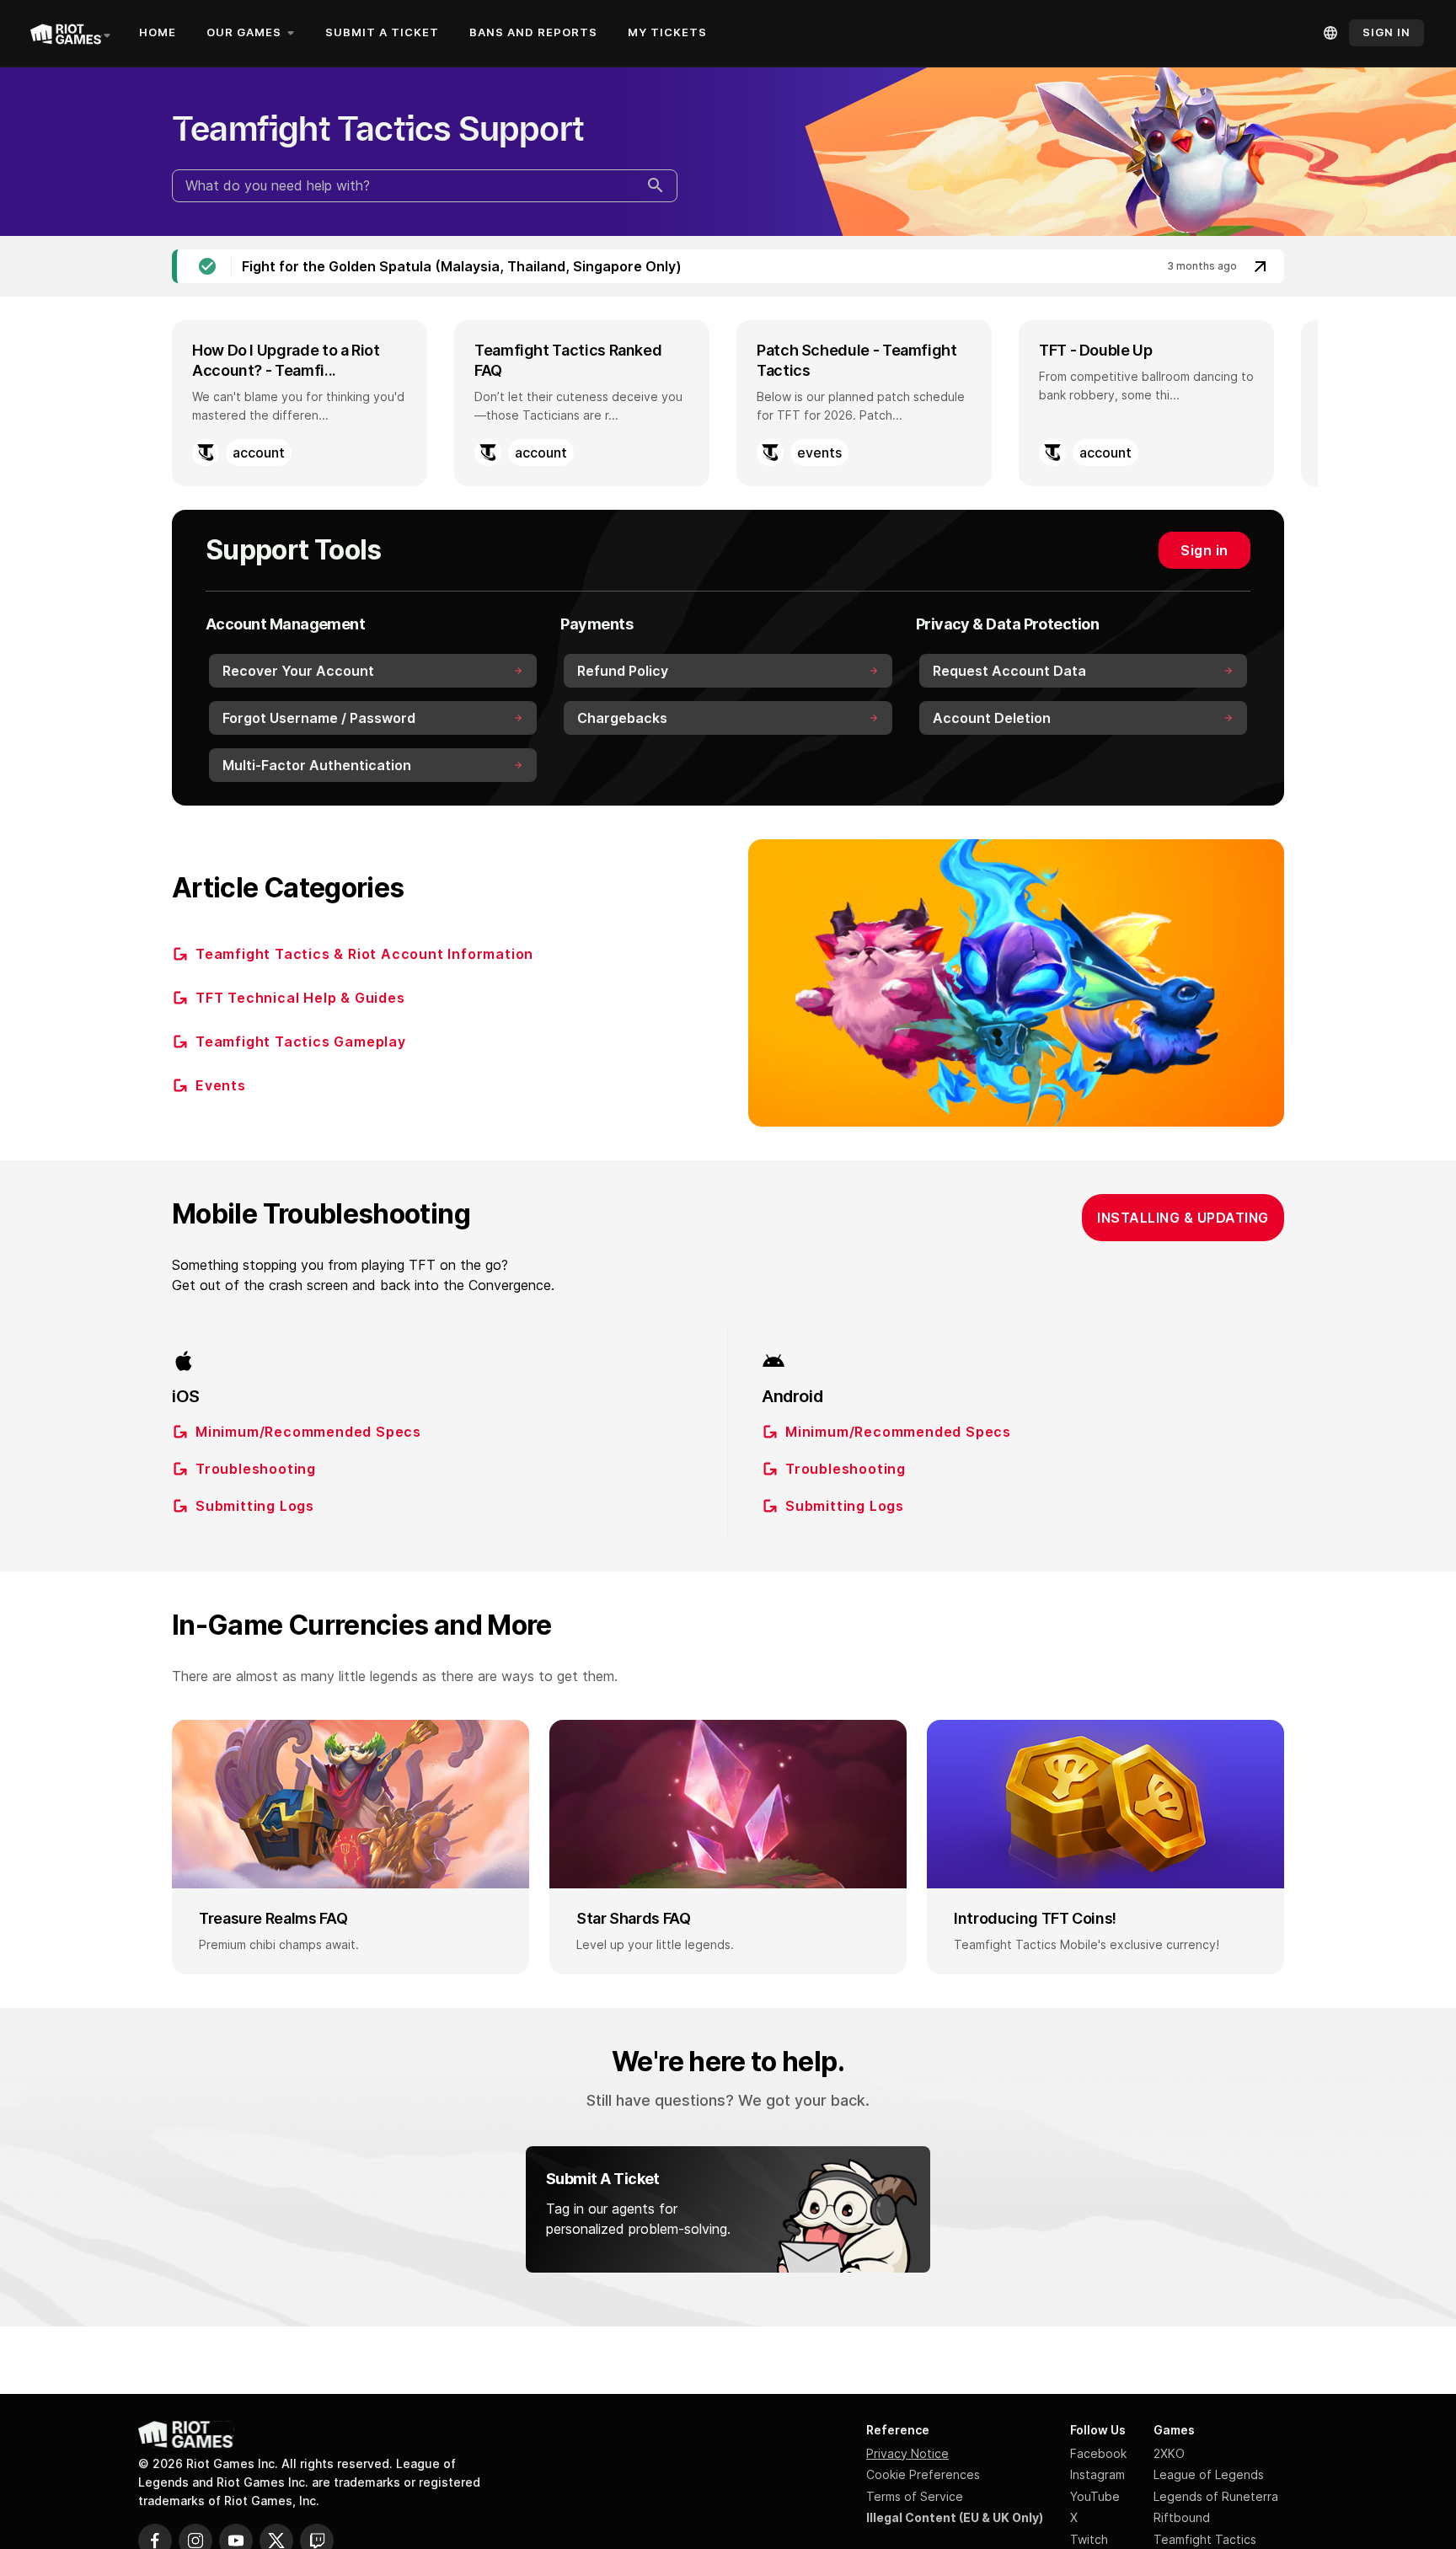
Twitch (1089, 2539)
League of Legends (1209, 2474)
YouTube (1095, 2496)
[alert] (728, 266)
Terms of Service (915, 2496)
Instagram (1097, 2474)
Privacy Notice (907, 2453)
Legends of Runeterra (1216, 2496)
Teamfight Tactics (1205, 2539)
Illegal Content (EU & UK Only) (955, 2517)
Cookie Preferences (923, 2474)
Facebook (1098, 2453)
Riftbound (1182, 2517)
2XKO (1169, 2453)
